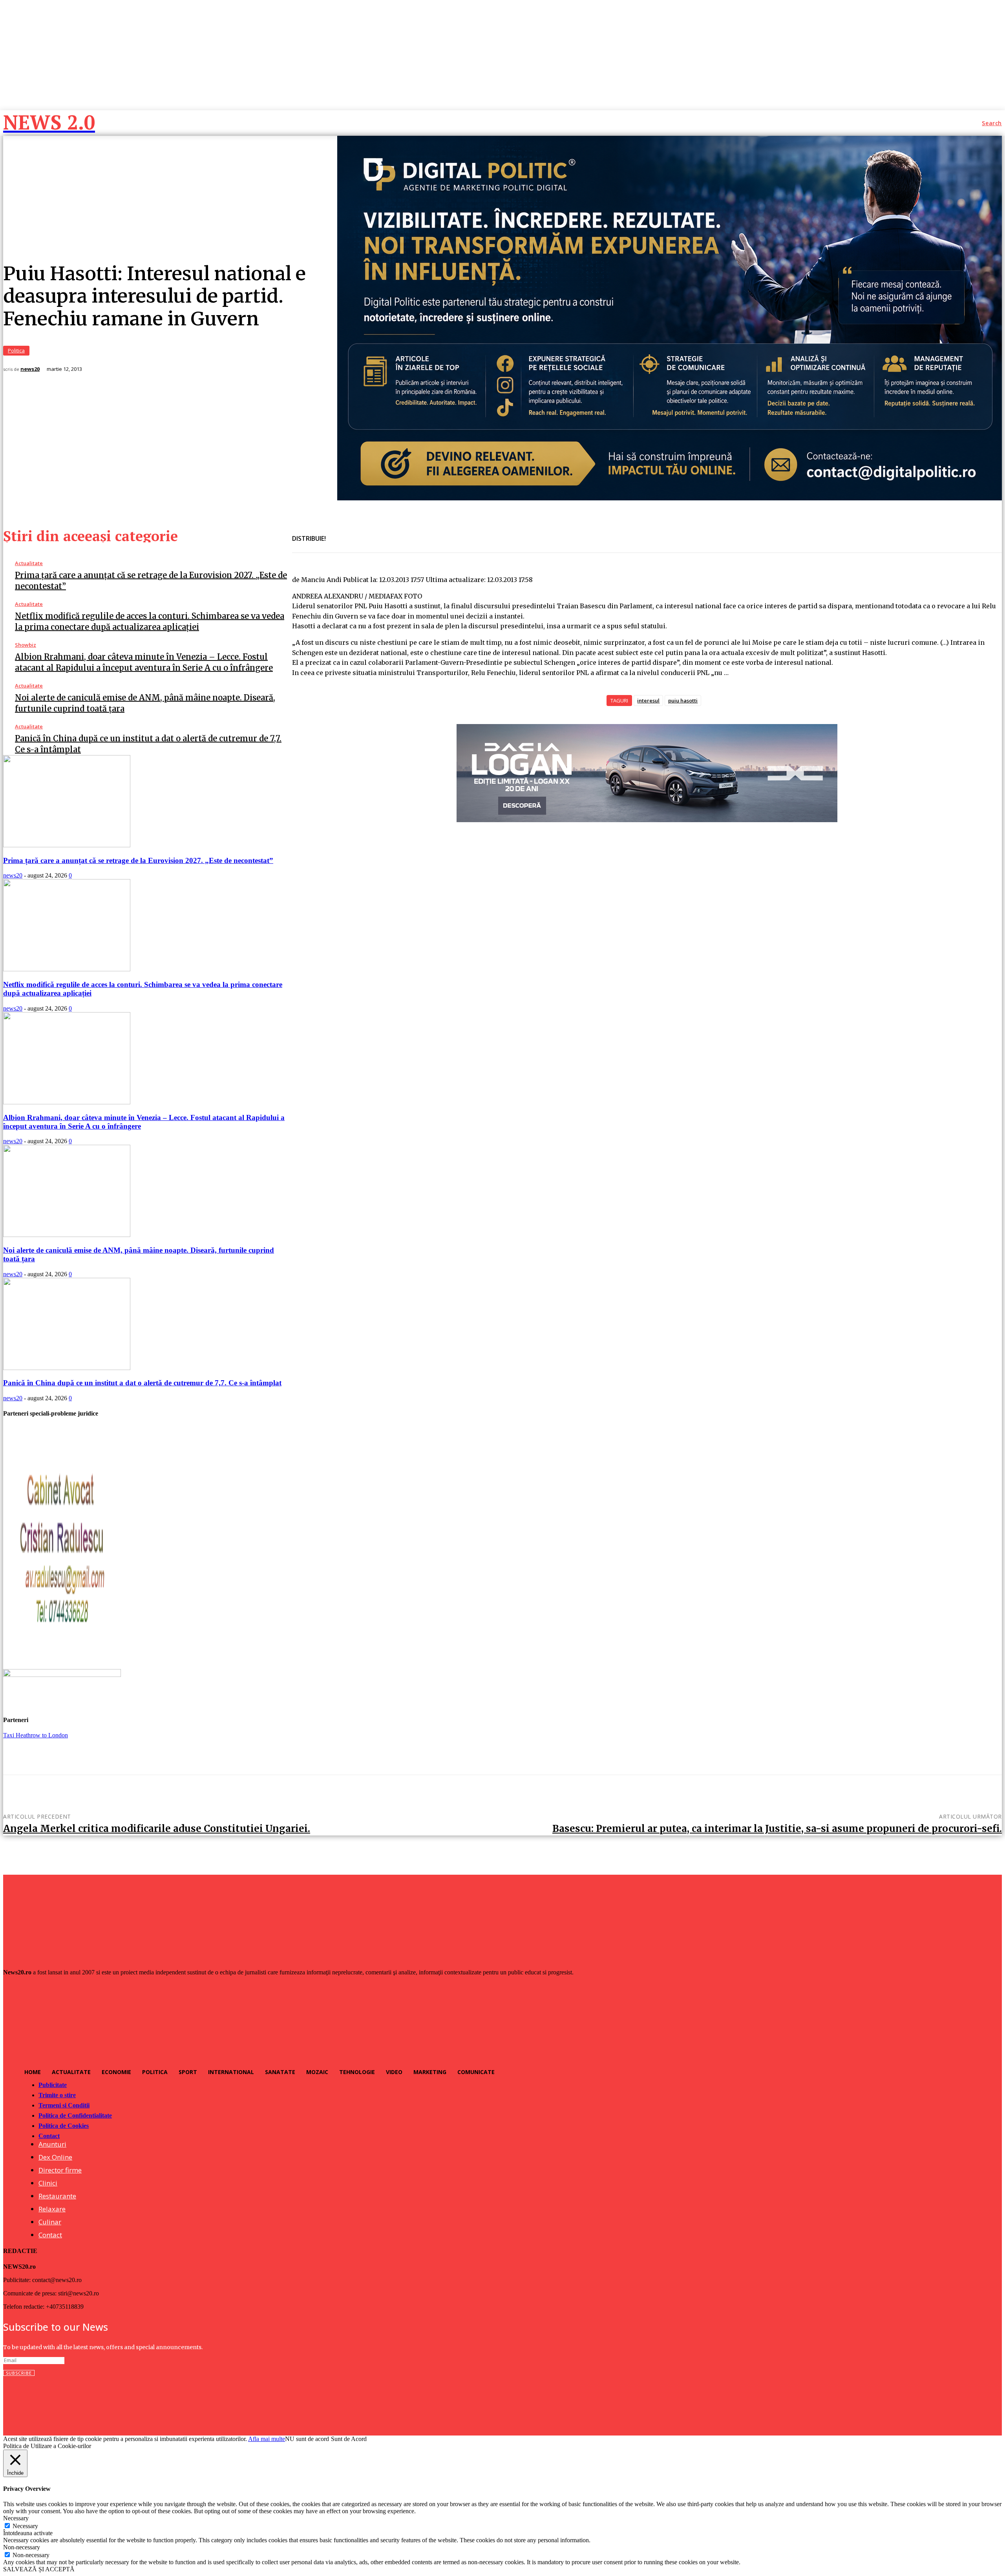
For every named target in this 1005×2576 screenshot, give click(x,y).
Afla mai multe (267, 2439)
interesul (648, 701)
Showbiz (26, 645)
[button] (992, 123)
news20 (30, 369)
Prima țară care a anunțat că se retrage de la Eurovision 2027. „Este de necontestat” (138, 860)
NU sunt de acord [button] (307, 2439)
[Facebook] (339, 534)
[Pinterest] (395, 534)
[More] (424, 534)
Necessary (25, 2526)
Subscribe (19, 2373)
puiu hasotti (683, 701)
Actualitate (29, 563)
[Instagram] (26, 2402)
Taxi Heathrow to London (36, 1735)
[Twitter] (367, 534)
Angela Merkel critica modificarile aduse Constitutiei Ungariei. (157, 1829)
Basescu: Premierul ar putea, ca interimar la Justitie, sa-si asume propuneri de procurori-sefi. (777, 1829)
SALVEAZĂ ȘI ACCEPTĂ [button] (39, 2569)
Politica (16, 350)
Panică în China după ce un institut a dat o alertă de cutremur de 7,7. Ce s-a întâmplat (142, 1383)
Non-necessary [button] (22, 2547)
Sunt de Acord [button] (349, 2439)
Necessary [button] (16, 2518)
